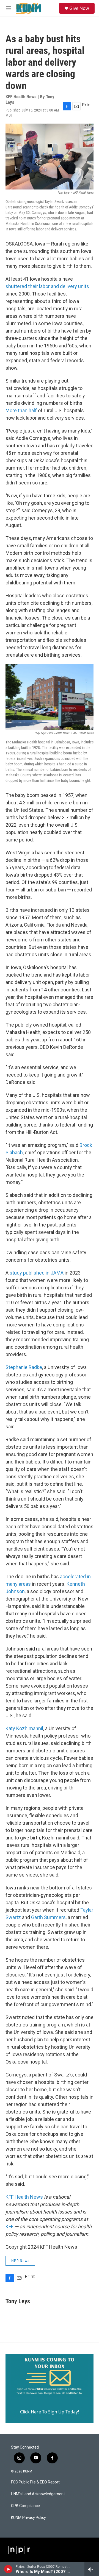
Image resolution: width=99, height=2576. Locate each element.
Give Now (79, 8)
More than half (21, 410)
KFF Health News (24, 2197)
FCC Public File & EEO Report (35, 2482)
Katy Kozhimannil (24, 1728)
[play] (8, 2569)
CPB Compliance (25, 2506)
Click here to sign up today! (50, 2412)
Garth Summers (48, 1917)
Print (87, 105)
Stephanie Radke (24, 1367)
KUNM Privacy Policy (28, 2518)
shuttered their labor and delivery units (47, 286)
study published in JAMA (37, 1273)
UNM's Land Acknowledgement (38, 2494)
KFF (9, 2227)
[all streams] (92, 2569)
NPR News (20, 2261)
